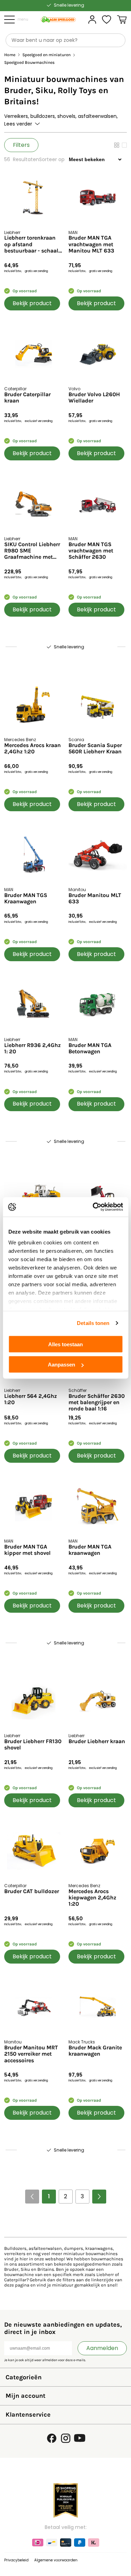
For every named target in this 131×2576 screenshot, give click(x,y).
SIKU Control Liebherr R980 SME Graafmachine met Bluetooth (32, 551)
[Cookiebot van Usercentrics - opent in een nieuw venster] (93, 1207)
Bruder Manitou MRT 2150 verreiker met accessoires (31, 2054)
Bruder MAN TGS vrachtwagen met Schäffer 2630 (91, 551)
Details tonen (93, 1323)
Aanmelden (102, 2348)
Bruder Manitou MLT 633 (95, 898)
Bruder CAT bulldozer (32, 1891)
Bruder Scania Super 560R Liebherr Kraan (95, 748)
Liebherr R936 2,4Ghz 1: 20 (32, 1048)
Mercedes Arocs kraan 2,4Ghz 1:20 (32, 748)
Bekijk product (32, 303)
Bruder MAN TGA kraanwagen (90, 1550)
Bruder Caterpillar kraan (27, 398)
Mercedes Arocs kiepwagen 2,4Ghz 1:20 (92, 1898)
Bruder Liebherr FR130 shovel (33, 1745)
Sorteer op (52, 159)
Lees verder (18, 124)
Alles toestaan (65, 1344)
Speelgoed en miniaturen (46, 55)
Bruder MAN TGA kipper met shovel (27, 1550)
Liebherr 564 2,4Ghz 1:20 (31, 1399)
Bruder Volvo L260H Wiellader (94, 398)
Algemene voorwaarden (56, 2560)
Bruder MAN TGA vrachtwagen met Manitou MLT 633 (91, 244)
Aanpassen (61, 1365)
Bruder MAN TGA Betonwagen (90, 1048)
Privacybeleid (16, 2560)
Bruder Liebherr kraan (97, 1741)
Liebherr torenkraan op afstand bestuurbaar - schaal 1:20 (31, 244)
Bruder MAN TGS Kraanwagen (26, 898)
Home (10, 55)
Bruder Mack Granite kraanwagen (95, 2051)
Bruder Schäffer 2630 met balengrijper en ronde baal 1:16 (97, 1403)
